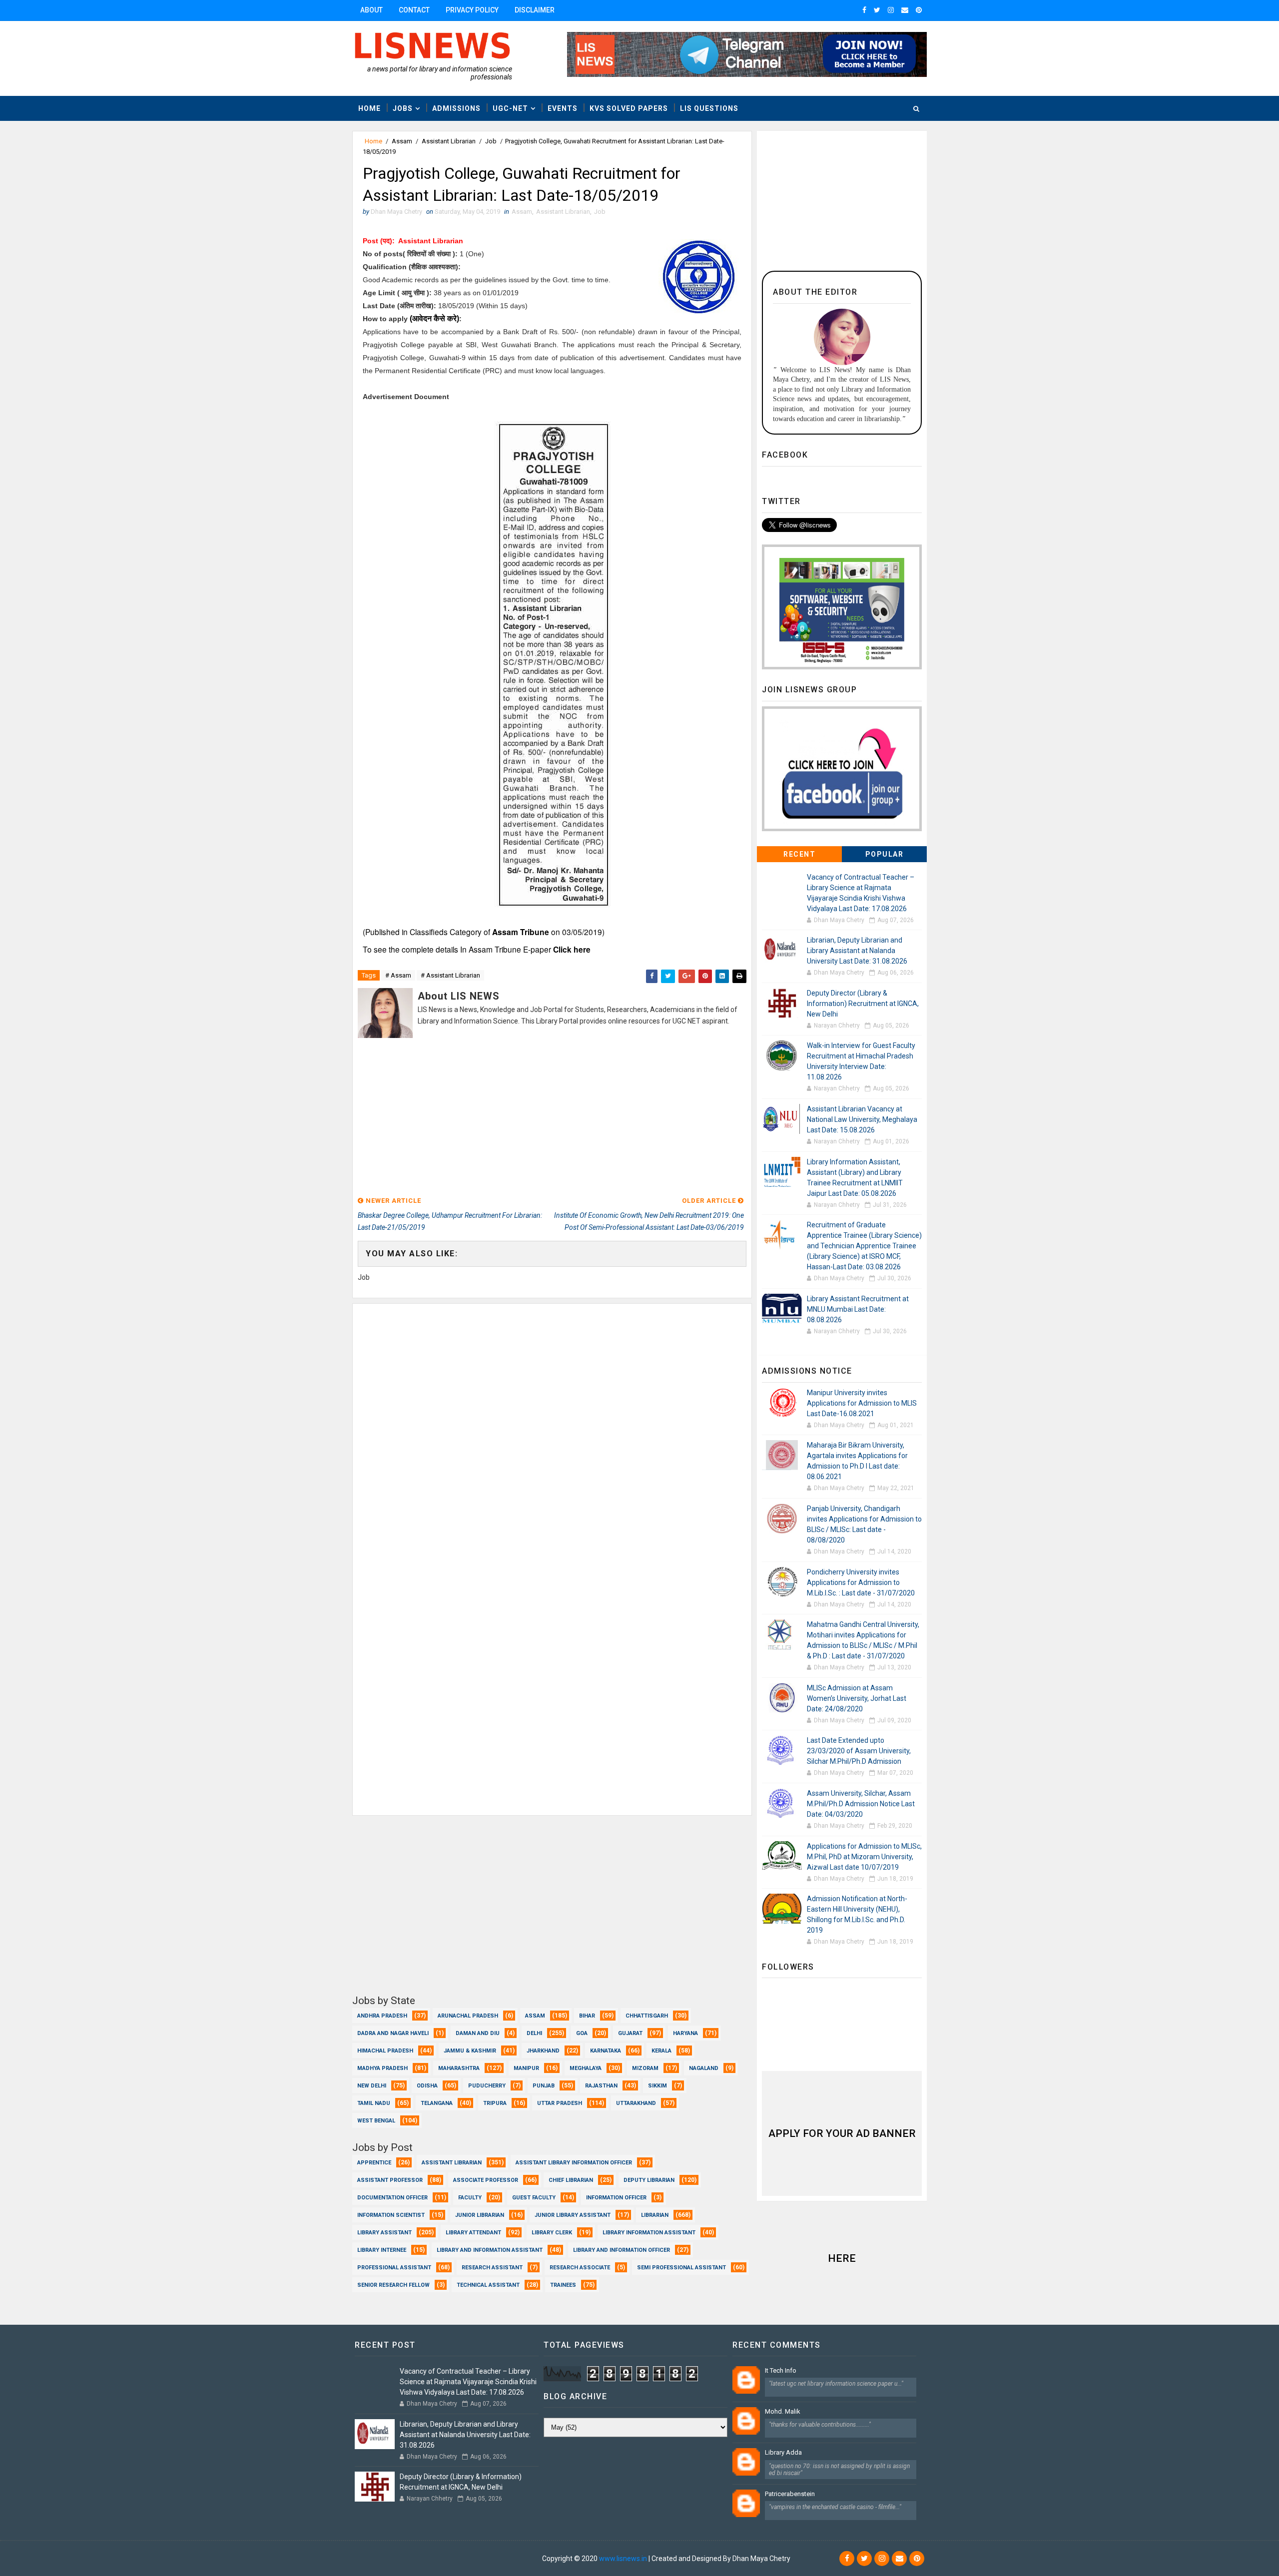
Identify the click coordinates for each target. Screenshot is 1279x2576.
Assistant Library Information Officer (574, 2163)
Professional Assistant (394, 2268)
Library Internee (382, 2250)
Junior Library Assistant (573, 2215)
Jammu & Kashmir (470, 2051)
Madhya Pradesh (382, 2068)
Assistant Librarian (449, 141)
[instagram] (891, 10)
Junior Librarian (480, 2215)
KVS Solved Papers (629, 108)
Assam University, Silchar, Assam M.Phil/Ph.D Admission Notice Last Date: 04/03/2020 (861, 1804)
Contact (414, 10)
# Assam (398, 975)
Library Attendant (473, 2233)
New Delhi (372, 2086)
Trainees (563, 2285)
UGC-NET (510, 108)
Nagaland (704, 2068)
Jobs (403, 108)
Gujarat (630, 2033)
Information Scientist (391, 2215)
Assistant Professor (390, 2180)
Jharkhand (543, 2051)
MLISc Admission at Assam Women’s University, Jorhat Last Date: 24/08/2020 (857, 1698)
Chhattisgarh (647, 2016)
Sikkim (657, 2086)
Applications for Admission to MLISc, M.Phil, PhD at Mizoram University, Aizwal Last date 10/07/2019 (864, 1857)
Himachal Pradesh (385, 2051)
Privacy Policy (472, 10)
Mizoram (645, 2068)
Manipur (526, 2068)
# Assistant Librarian (450, 975)
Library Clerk (552, 2233)
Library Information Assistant (649, 2233)
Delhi (534, 2033)
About (371, 10)
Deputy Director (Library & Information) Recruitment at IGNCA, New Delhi (863, 1004)
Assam (402, 141)
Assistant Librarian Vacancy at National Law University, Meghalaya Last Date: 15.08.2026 (862, 1119)
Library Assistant (384, 2233)
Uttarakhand (636, 2103)
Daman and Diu (478, 2033)
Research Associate (580, 2268)
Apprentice (374, 2163)
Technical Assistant (488, 2285)
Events (563, 108)
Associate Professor (486, 2180)
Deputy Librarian (649, 2180)
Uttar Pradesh (560, 2103)
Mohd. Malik (783, 2411)
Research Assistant (492, 2268)
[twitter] (877, 10)
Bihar (587, 2016)
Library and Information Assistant (490, 2250)
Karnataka (606, 2051)
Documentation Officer (392, 2198)
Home (369, 108)
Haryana (685, 2033)
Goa (582, 2033)
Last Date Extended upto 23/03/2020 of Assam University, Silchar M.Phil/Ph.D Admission (859, 1751)
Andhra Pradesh (382, 2016)
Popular (885, 854)
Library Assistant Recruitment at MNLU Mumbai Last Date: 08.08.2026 (858, 1309)
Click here (572, 949)
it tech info (781, 2370)
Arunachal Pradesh (468, 2016)
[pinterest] (919, 10)
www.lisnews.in (623, 2559)
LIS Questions (709, 108)
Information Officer (616, 2198)
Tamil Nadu (374, 2103)
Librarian (655, 2215)
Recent (799, 854)
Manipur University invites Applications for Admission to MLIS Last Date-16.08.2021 (862, 1403)
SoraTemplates (413, 2559)
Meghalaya (586, 2068)
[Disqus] (552, 1429)
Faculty (470, 2198)
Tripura (495, 2103)
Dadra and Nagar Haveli (393, 2033)
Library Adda (783, 2452)
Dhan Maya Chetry (512, 2559)
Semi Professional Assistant (681, 2268)
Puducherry (487, 2086)
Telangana (437, 2103)
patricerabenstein (790, 2494)
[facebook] (864, 10)
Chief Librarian (571, 2180)
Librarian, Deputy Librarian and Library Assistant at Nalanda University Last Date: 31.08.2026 (857, 951)
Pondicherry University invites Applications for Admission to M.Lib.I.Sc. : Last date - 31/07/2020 (861, 1582)
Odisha (427, 2086)
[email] (905, 10)
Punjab (544, 2086)
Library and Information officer (622, 2250)
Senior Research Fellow (393, 2285)
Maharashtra (459, 2068)
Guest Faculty (534, 2198)
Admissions (456, 108)
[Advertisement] (552, 1112)
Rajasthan (601, 2086)
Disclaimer (535, 10)
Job (491, 141)
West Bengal (376, 2121)
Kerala (661, 2051)
